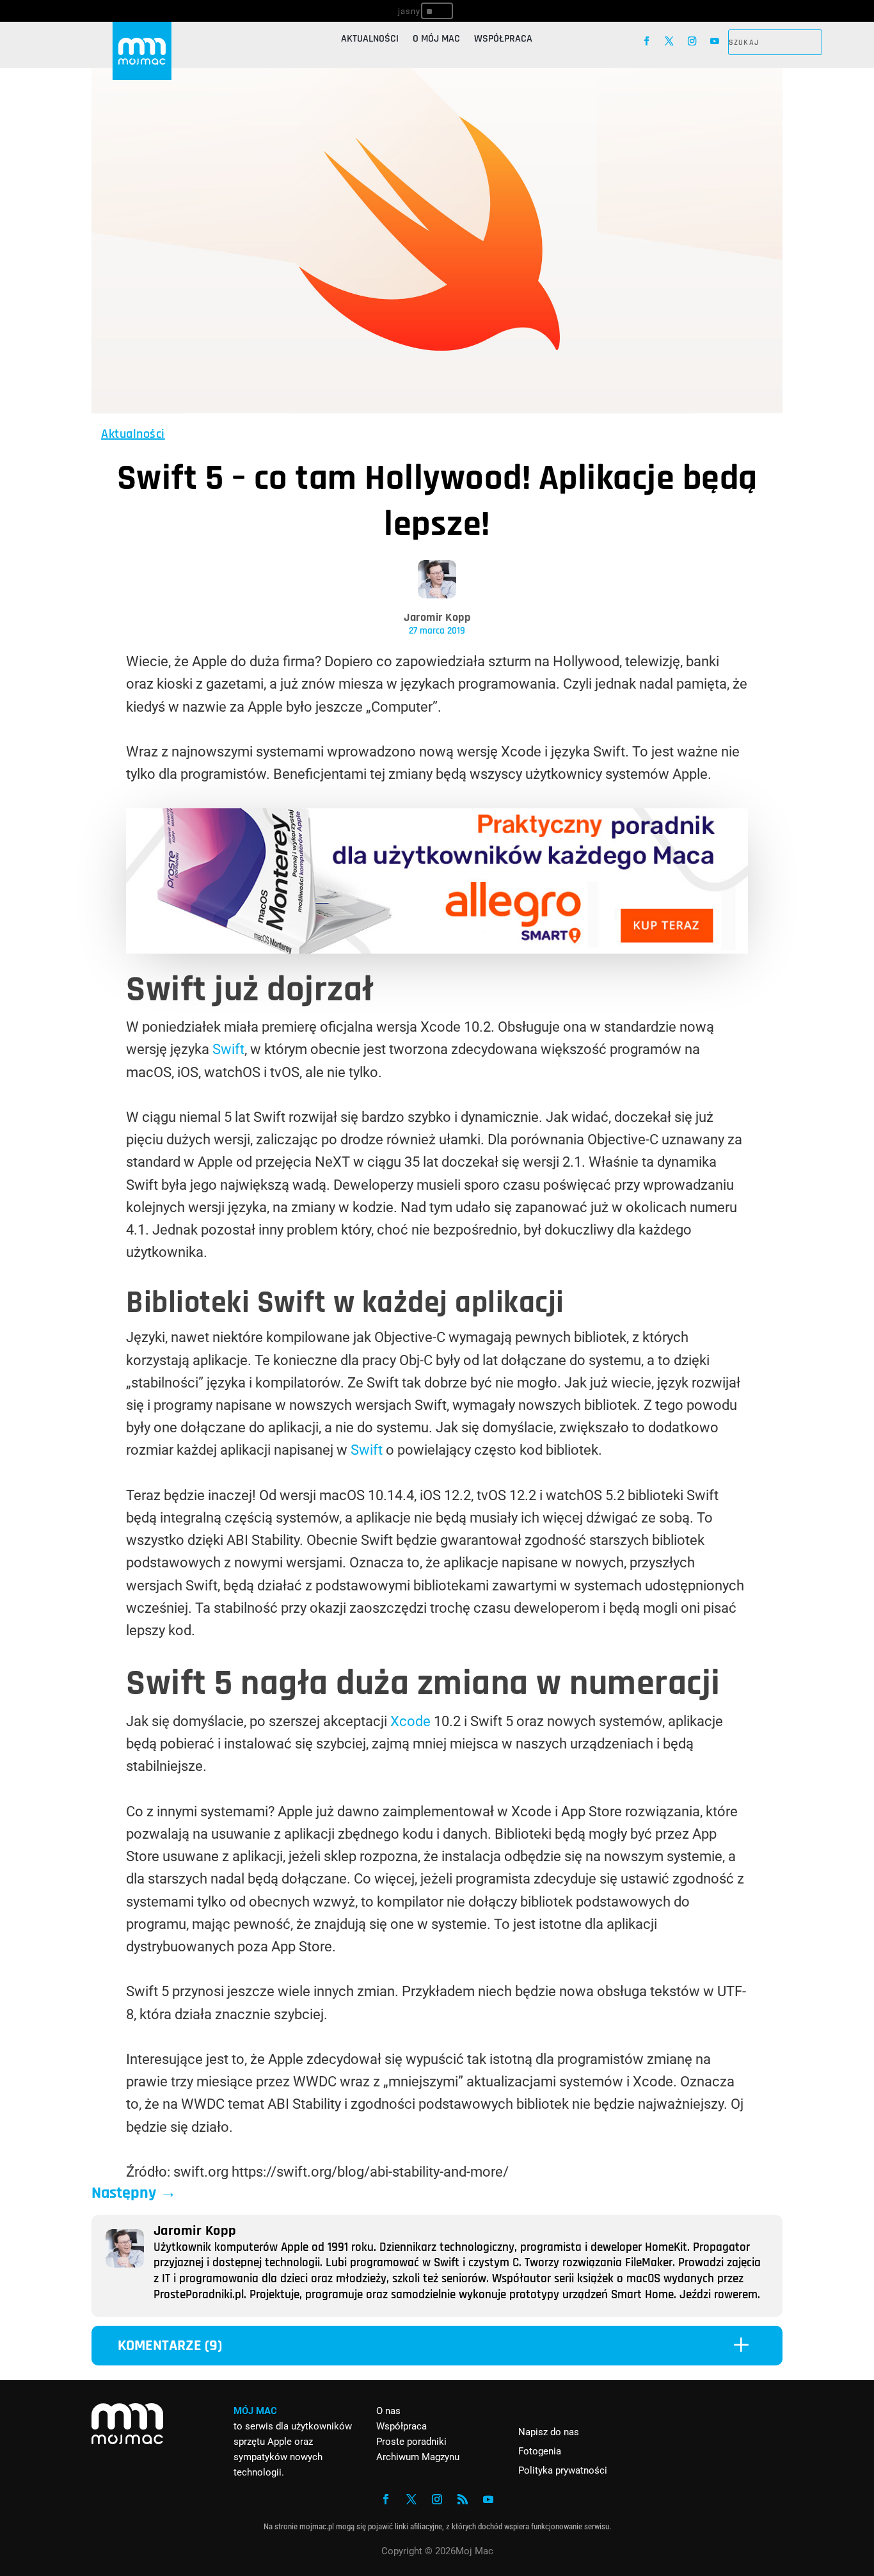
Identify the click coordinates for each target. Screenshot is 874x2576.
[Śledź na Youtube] (714, 41)
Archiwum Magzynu (418, 2457)
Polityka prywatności (563, 2470)
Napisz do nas (549, 2432)
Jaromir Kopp (437, 617)
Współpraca (503, 40)
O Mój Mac (436, 40)
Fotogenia (540, 2451)
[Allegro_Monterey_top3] (437, 949)
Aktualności (370, 40)
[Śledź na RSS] (463, 2499)
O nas (388, 2411)
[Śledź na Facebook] (647, 41)
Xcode (410, 1721)
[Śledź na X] (670, 41)
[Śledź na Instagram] (692, 41)
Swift (228, 1049)
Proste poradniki (411, 2442)
